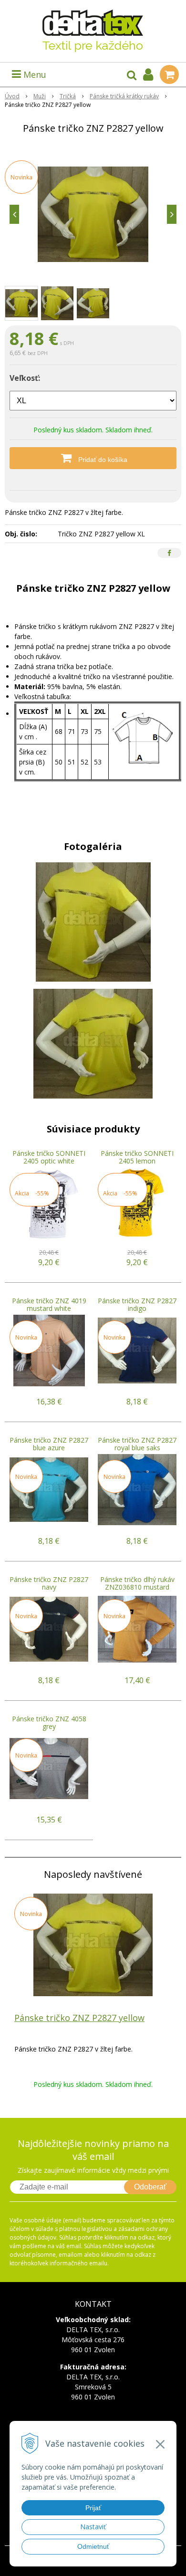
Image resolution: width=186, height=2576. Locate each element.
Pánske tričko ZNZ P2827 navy (49, 1583)
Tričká (68, 96)
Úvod (12, 96)
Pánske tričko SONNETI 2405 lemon (137, 1157)
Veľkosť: (25, 378)
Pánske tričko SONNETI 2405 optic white (49, 1157)
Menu (34, 74)
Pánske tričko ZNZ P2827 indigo (137, 1304)
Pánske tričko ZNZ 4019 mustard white (49, 1304)
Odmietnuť (93, 2546)
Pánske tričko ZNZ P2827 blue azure (49, 1444)
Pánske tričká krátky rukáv (124, 96)
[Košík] (169, 74)
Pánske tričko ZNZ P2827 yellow (79, 2018)
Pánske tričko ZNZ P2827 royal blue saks (137, 1444)
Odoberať (150, 2187)
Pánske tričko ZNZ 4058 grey (49, 1723)
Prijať (93, 2508)
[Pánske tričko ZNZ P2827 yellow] (93, 214)
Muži (40, 96)
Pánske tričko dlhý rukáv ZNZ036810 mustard (137, 1583)
